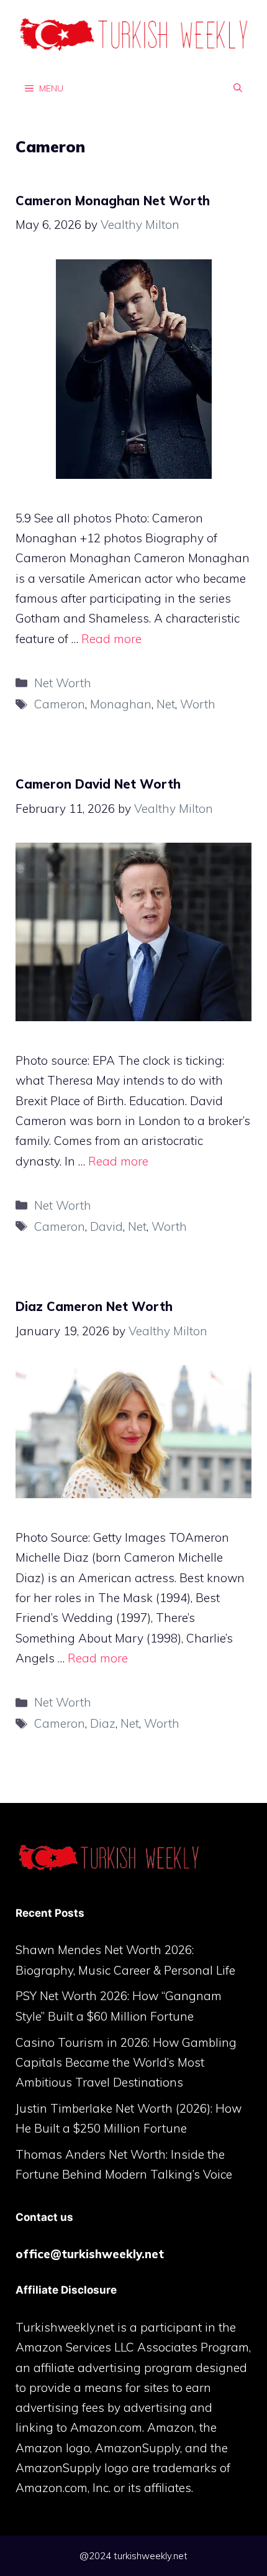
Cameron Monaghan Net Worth (113, 201)
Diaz (103, 1723)
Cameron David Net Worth (98, 784)
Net (166, 704)
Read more (111, 639)
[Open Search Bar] (238, 88)
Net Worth (63, 683)
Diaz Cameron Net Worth (94, 1306)
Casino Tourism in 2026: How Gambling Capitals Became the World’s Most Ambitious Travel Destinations (126, 2063)
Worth (198, 704)
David (106, 1226)
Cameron (60, 704)
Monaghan (121, 704)
